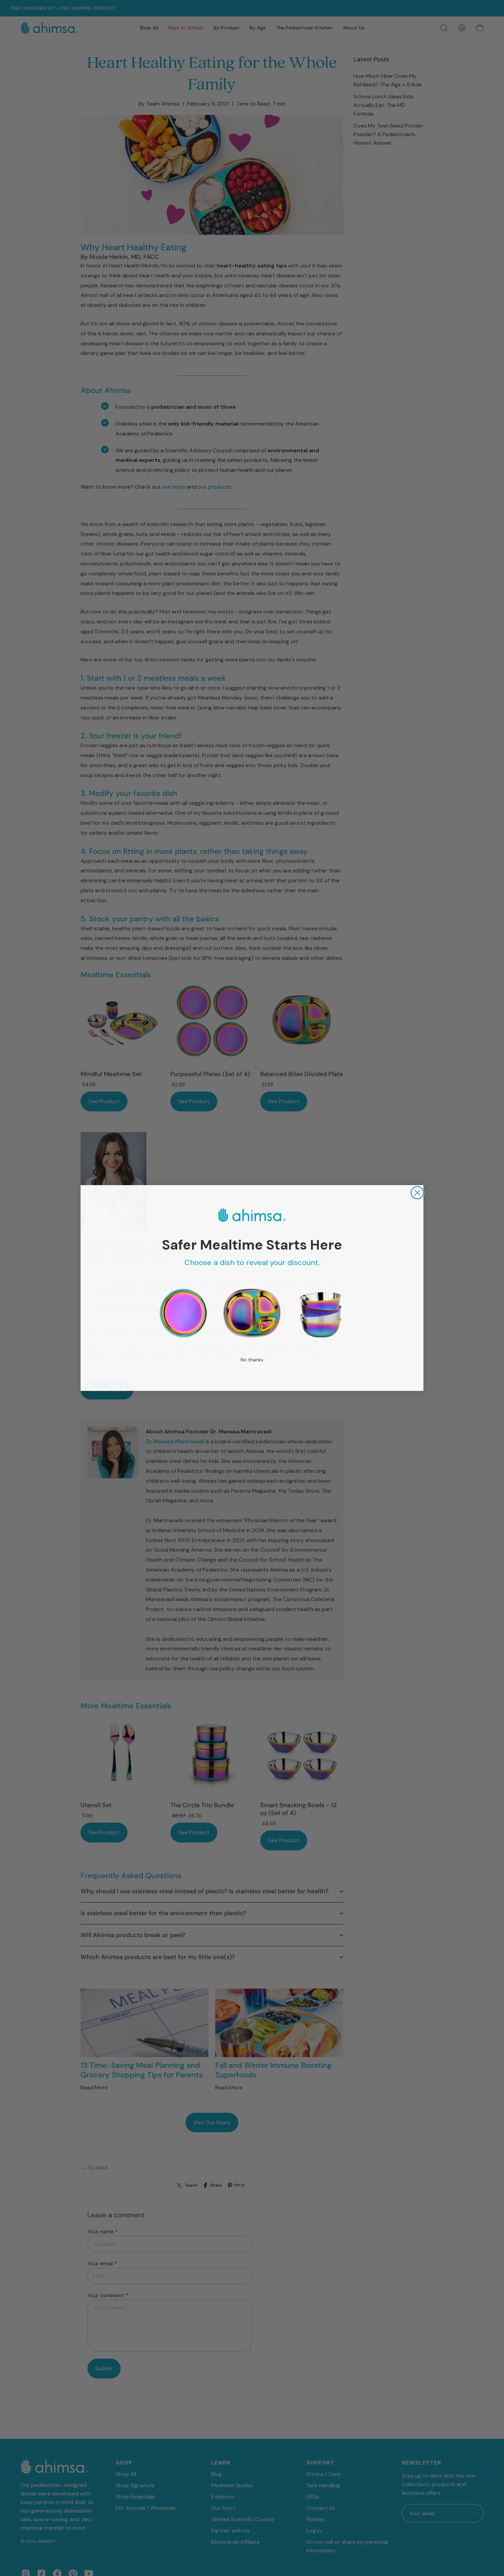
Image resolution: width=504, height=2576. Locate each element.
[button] (183, 1314)
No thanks (252, 1360)
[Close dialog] (417, 1193)
